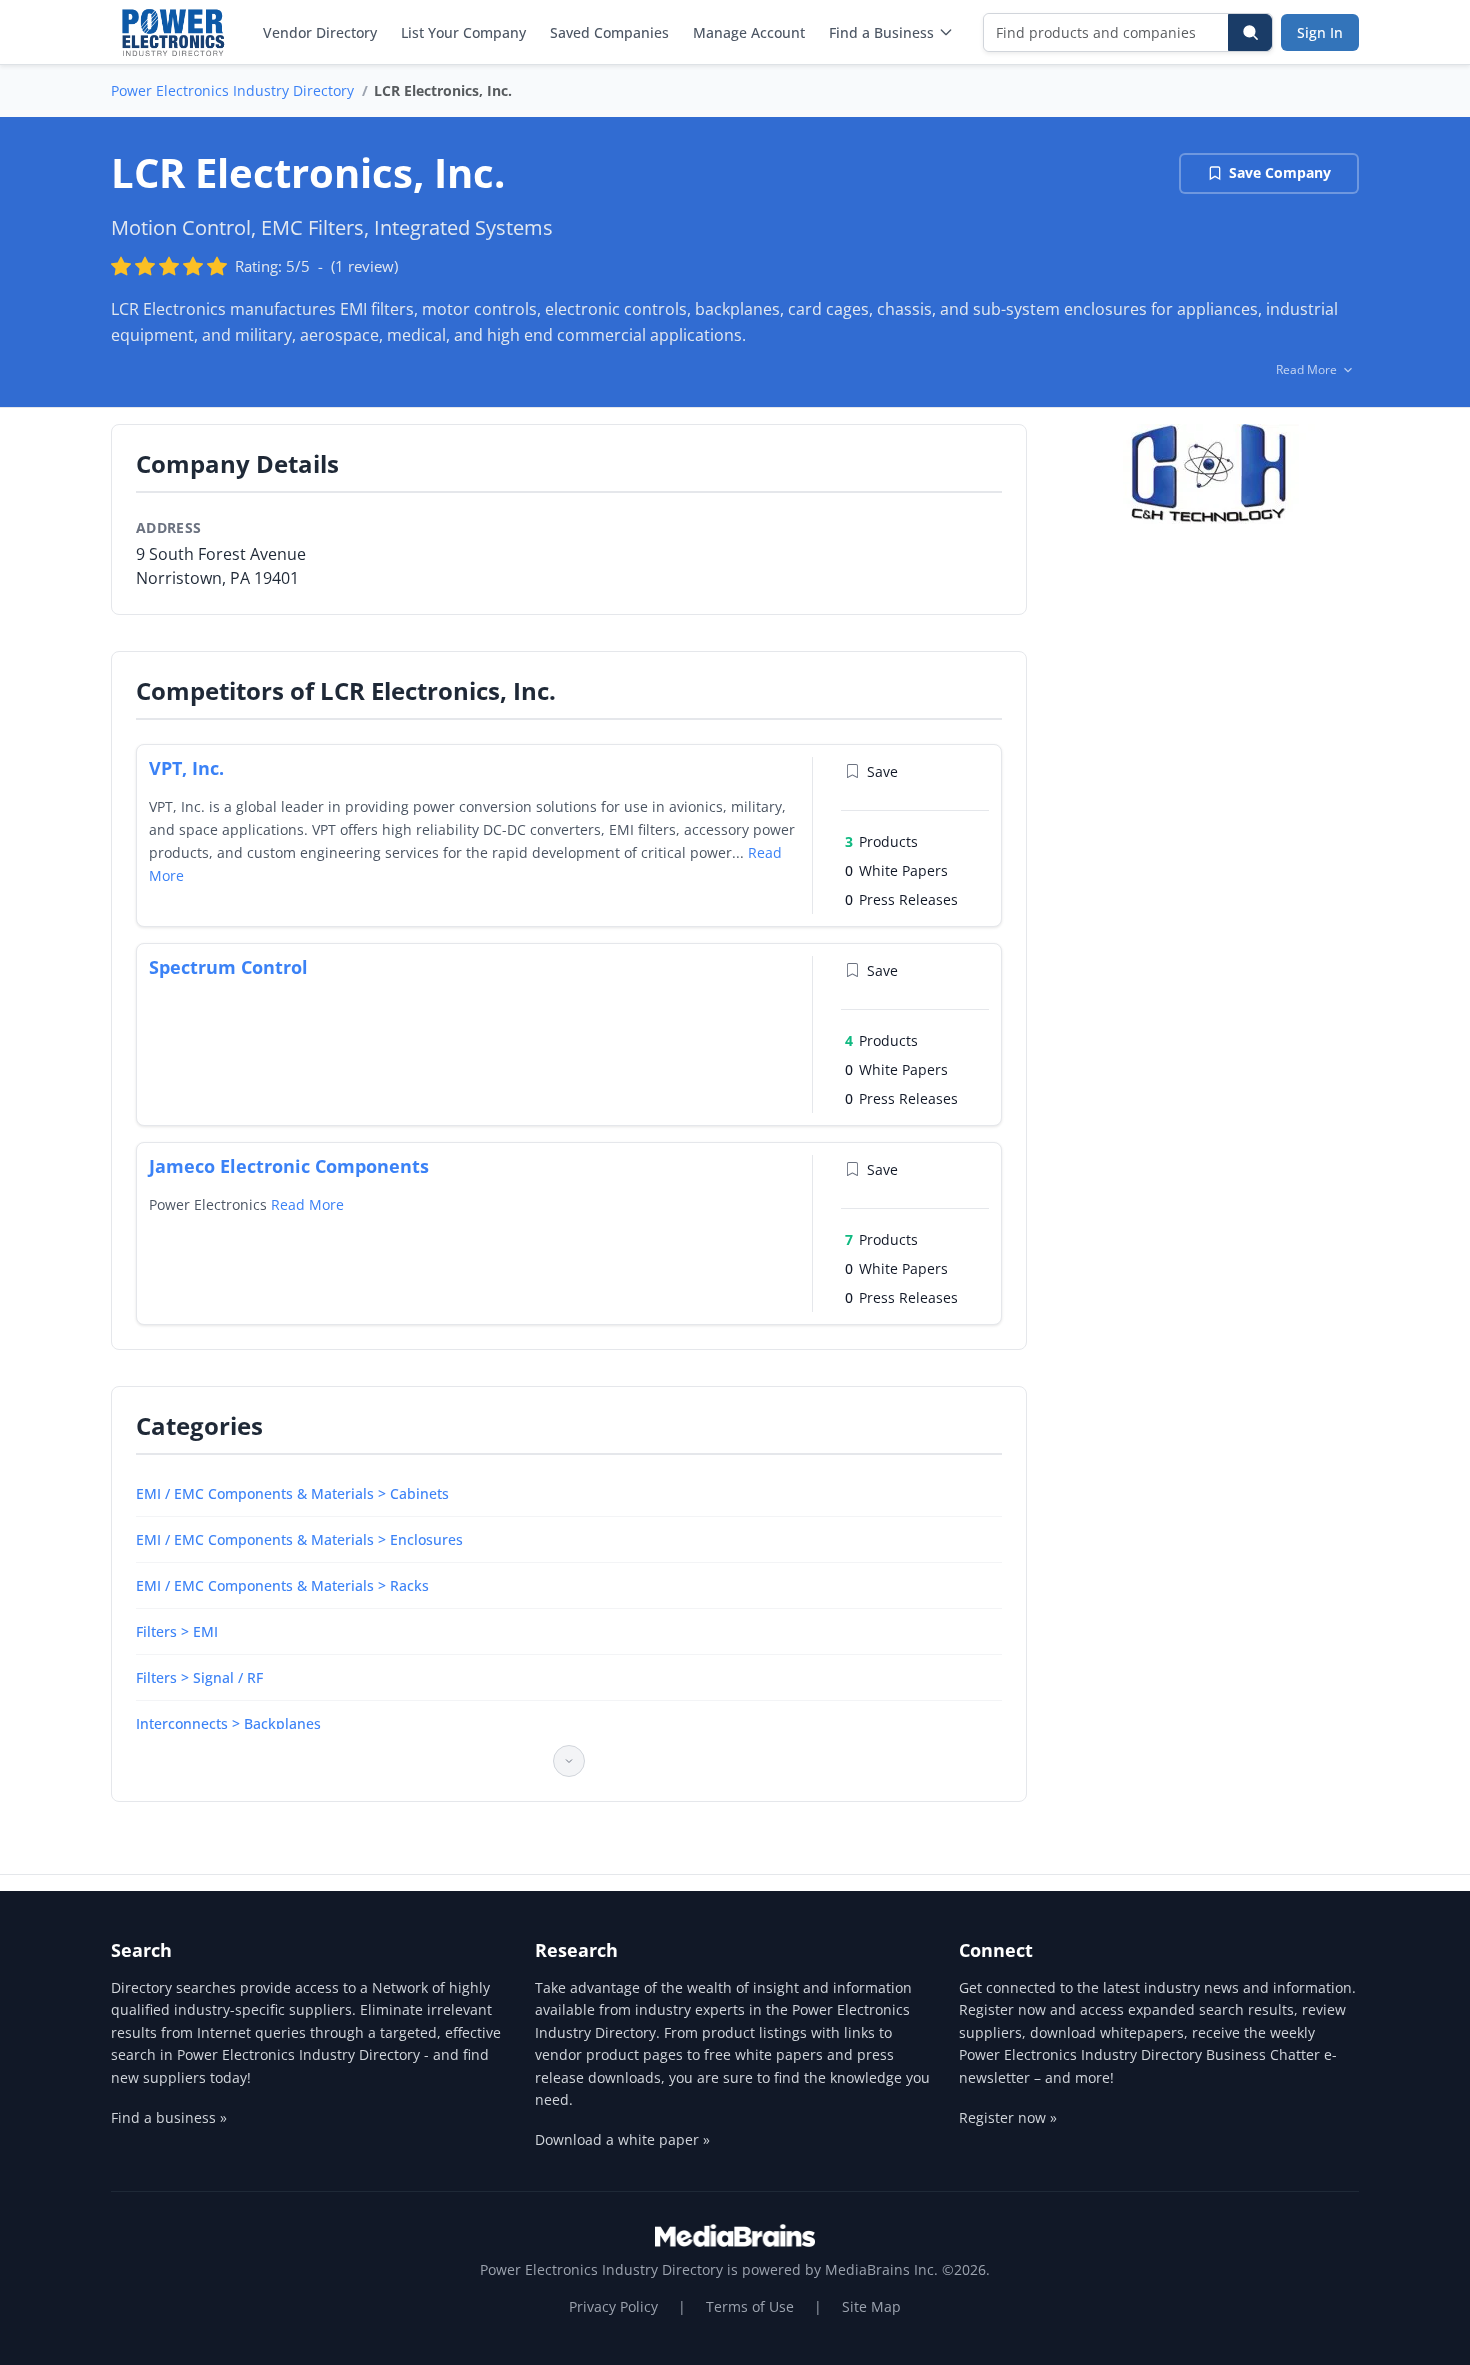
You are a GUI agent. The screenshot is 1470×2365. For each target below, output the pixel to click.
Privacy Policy (613, 2306)
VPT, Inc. (186, 768)
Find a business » (169, 2117)
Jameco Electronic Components (289, 1166)
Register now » (1008, 2117)
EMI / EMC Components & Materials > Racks (282, 1585)
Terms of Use (750, 2306)
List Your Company (463, 32)
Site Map (871, 2306)
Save (882, 771)
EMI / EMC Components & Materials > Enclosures (299, 1539)
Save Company (1280, 172)
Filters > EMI (177, 1631)
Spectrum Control (228, 967)
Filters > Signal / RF (199, 1677)
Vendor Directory (320, 32)
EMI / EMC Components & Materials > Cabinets (292, 1493)
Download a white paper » (622, 2139)
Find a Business (881, 32)
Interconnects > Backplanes (228, 1723)
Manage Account (749, 32)
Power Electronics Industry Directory (232, 90)
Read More (307, 1204)
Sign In (1320, 32)
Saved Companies (609, 32)
